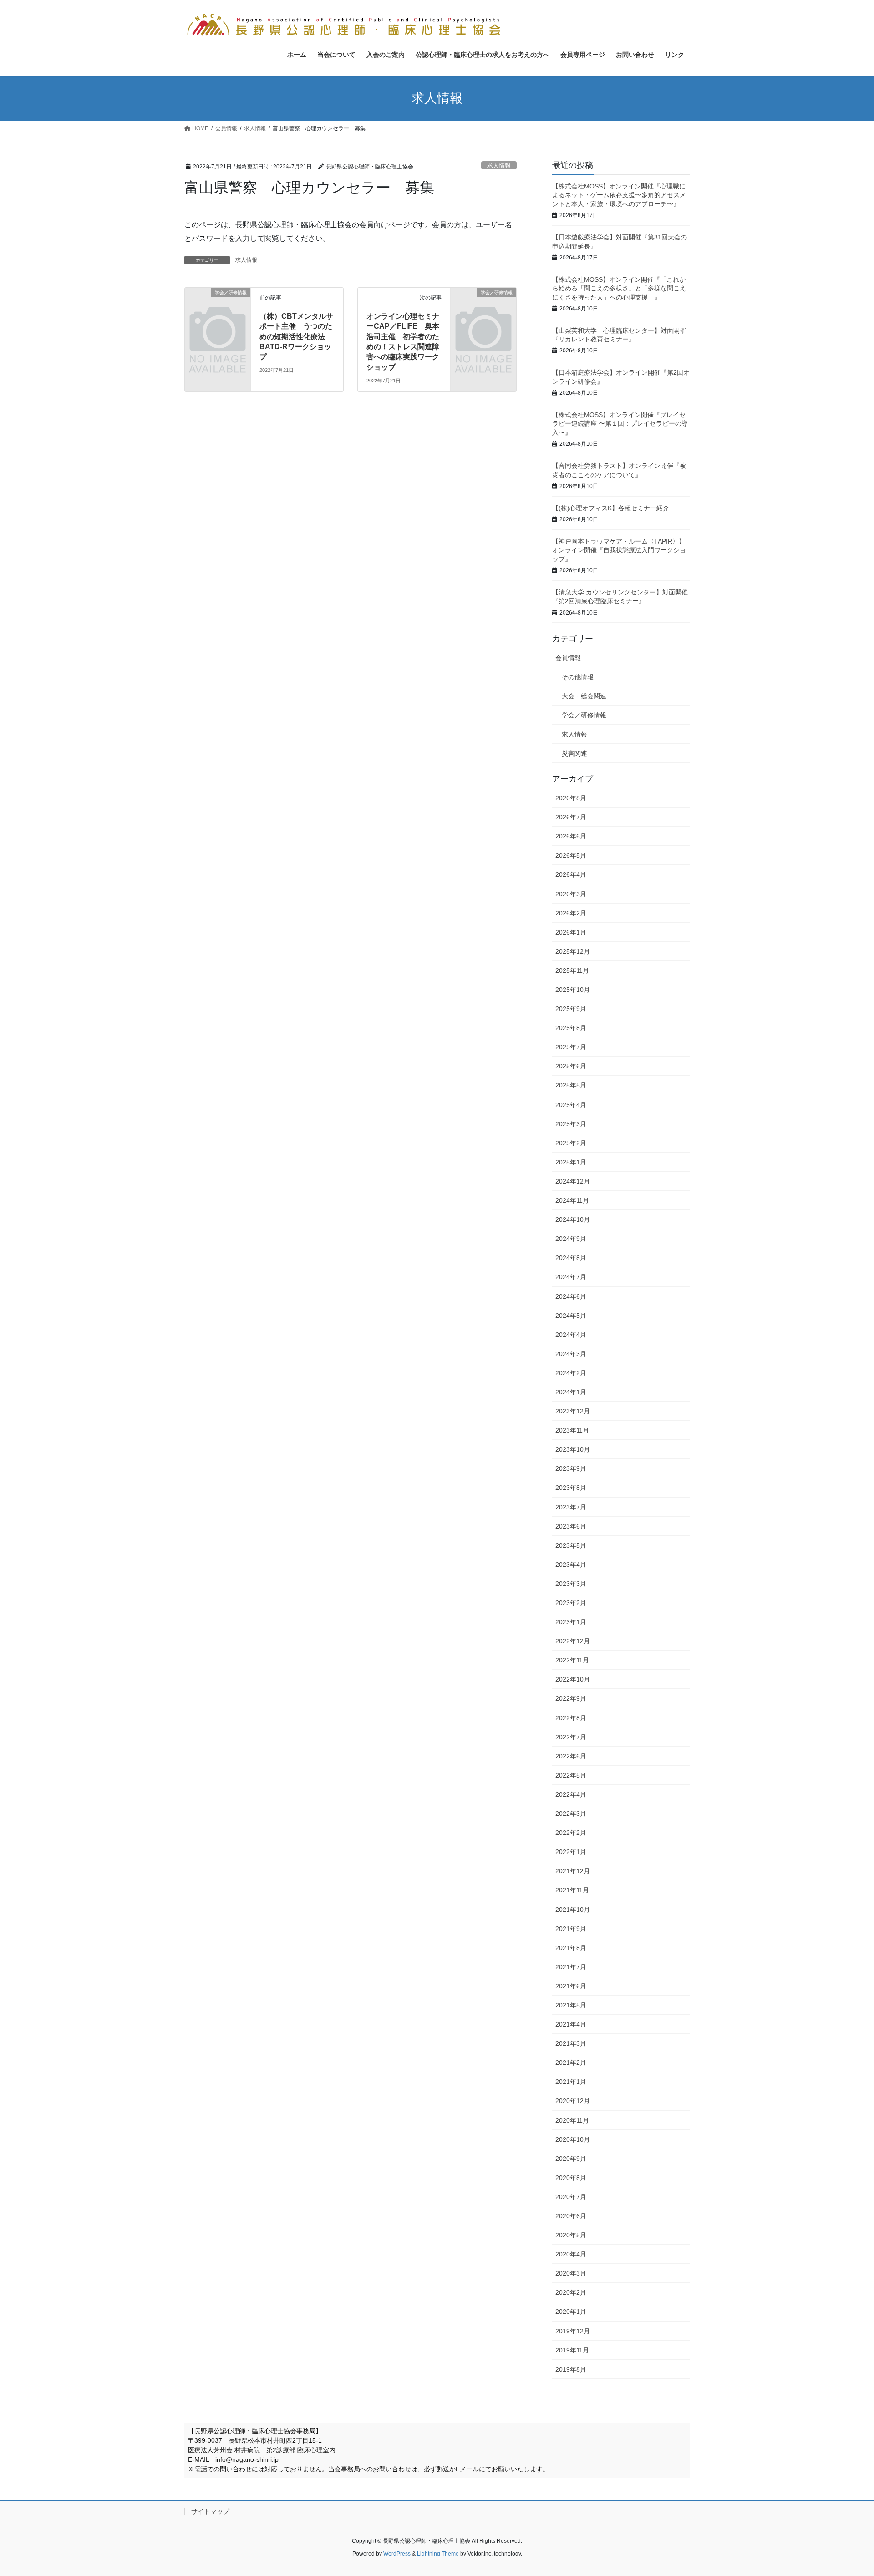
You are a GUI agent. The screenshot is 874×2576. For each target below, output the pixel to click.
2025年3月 (571, 1124)
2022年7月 (571, 1737)
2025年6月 (571, 1066)
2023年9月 (571, 1468)
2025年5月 (571, 1085)
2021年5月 (571, 2005)
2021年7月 (571, 1967)
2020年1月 (571, 2312)
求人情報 (499, 165)
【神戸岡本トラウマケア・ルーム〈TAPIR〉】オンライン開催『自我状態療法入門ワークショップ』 (619, 550)
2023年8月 (571, 1488)
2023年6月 (571, 1526)
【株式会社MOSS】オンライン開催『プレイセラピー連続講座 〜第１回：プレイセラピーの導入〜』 (620, 424)
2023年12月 (573, 1411)
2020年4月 (571, 2254)
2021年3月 (571, 2043)
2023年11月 (572, 1430)
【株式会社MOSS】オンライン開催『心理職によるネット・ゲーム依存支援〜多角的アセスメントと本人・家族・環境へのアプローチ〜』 (619, 195)
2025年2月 (571, 1143)
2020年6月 (571, 2216)
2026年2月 (571, 913)
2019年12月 (573, 2331)
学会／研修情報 (584, 715)
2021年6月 (571, 1986)
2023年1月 (571, 1622)
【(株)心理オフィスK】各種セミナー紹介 (611, 508)
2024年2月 (571, 1373)
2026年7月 (571, 817)
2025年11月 (572, 970)
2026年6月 (571, 836)
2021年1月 (571, 2082)
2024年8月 (571, 1258)
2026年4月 (571, 874)
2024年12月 (573, 1181)
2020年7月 (571, 2197)
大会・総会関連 (584, 696)
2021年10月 (573, 1910)
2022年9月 (571, 1698)
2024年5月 (571, 1316)
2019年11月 (572, 2350)
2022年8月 (571, 1718)
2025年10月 (573, 990)
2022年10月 (573, 1679)
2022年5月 (571, 1775)
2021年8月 (571, 1948)
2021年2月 (571, 2063)
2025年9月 (571, 1009)
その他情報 (578, 677)
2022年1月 (571, 1852)
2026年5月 (571, 855)
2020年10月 (573, 2139)
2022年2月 (571, 1833)
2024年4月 (571, 1335)
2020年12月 (573, 2101)
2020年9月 (571, 2159)
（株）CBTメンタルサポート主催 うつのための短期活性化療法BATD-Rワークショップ (296, 337)
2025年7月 (571, 1047)
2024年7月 (571, 1277)
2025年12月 (573, 951)
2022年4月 (571, 1794)
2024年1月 (571, 1392)
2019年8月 (571, 2369)
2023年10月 (573, 1449)
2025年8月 (571, 1028)
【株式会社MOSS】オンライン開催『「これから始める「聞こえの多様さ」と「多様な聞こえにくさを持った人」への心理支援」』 (619, 288)
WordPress (397, 2554)
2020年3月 (571, 2273)
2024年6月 (571, 1296)
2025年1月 (571, 1162)
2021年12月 (573, 1871)
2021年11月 (572, 1890)
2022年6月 (571, 1756)
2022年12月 (573, 1641)
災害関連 (574, 753)
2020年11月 (572, 2120)
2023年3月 (571, 1584)
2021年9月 (571, 1929)
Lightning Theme (438, 2554)
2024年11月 (572, 1200)
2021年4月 (571, 2024)
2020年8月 (571, 2178)
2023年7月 (571, 1507)
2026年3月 (571, 894)
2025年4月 (571, 1105)
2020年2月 (571, 2292)
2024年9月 (571, 1239)
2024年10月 (573, 1219)
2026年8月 (571, 798)
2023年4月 (571, 1565)
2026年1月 (571, 932)
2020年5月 (571, 2235)
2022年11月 (572, 1660)
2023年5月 (571, 1545)
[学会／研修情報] (218, 307)
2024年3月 (571, 1354)
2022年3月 (571, 1814)
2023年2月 (571, 1603)
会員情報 (568, 658)
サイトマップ (210, 2511)
